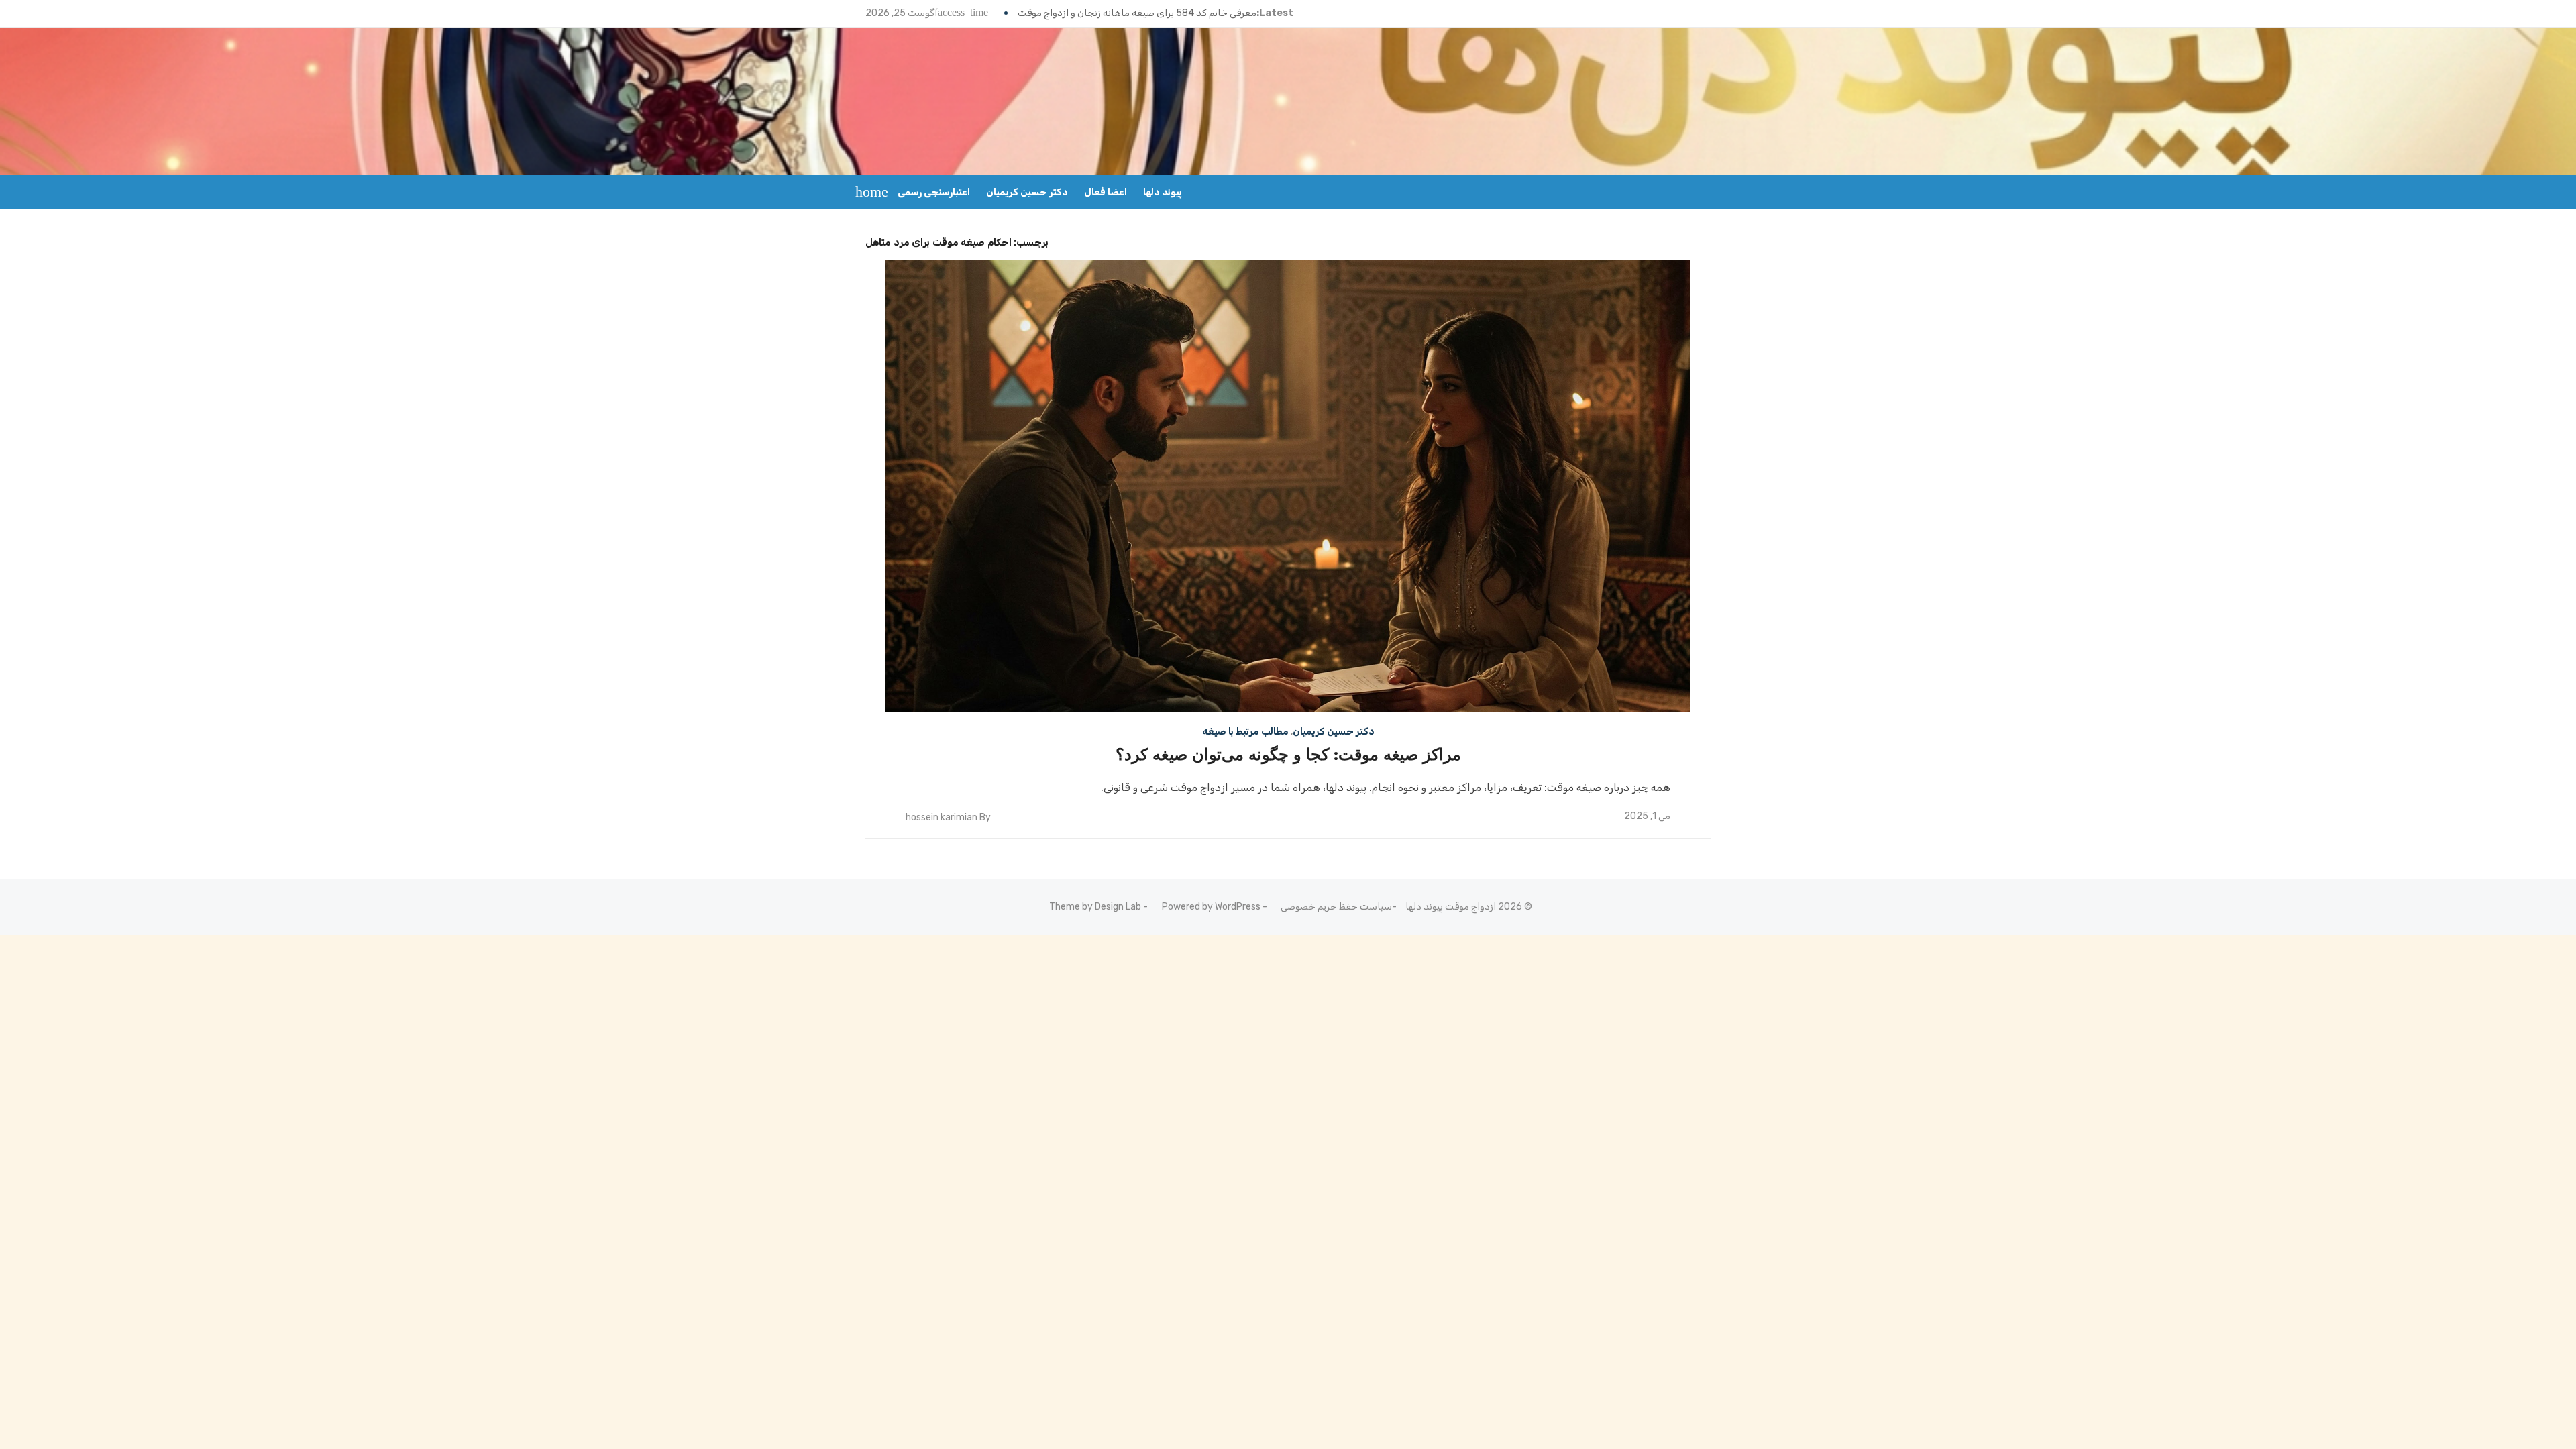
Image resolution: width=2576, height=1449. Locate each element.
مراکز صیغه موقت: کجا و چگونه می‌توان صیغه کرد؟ (1288, 755)
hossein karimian (942, 817)
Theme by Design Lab (1095, 907)
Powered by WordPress (1211, 907)
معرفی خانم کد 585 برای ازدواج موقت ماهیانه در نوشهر (1145, 13)
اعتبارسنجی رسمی (934, 192)
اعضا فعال (1106, 192)
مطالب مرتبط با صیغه (1245, 732)
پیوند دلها (1163, 192)
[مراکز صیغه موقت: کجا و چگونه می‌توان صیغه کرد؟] (1288, 486)
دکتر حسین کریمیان (1027, 192)
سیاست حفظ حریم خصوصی (1336, 907)
